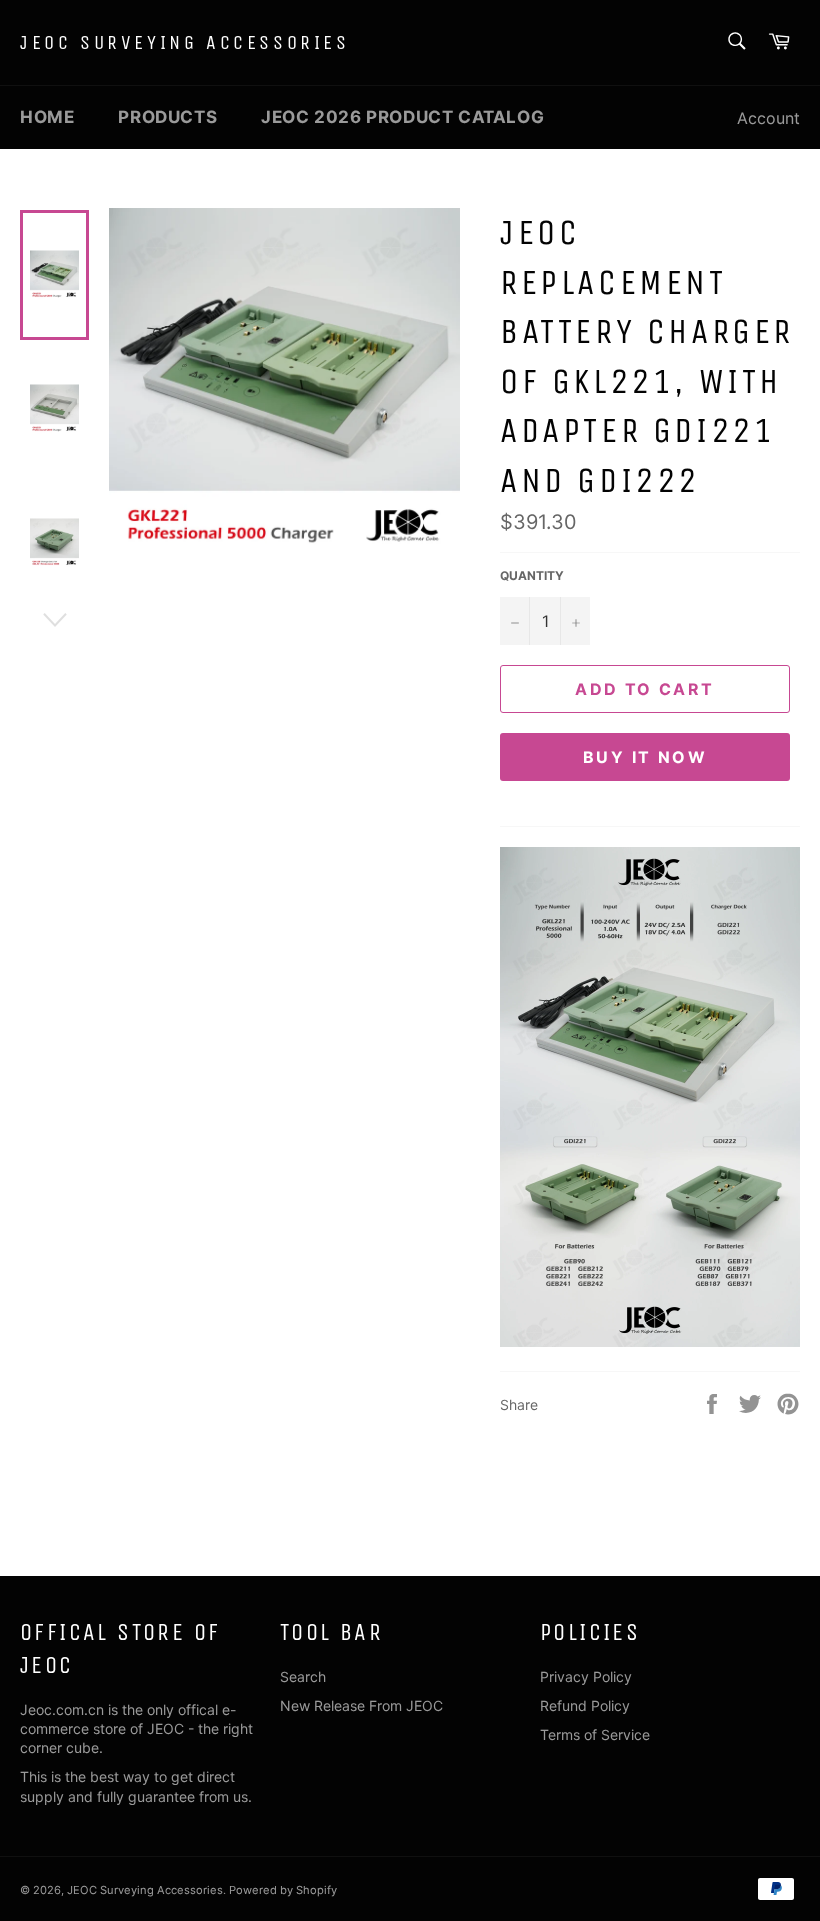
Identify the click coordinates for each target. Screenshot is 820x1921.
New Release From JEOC (361, 1705)
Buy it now (645, 757)
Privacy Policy (586, 1676)
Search (303, 1676)
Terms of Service (595, 1734)
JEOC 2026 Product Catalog (402, 117)
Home (47, 117)
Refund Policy (585, 1705)
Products (167, 117)
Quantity (532, 575)
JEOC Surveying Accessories (185, 42)
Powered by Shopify (283, 1890)
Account (768, 118)
